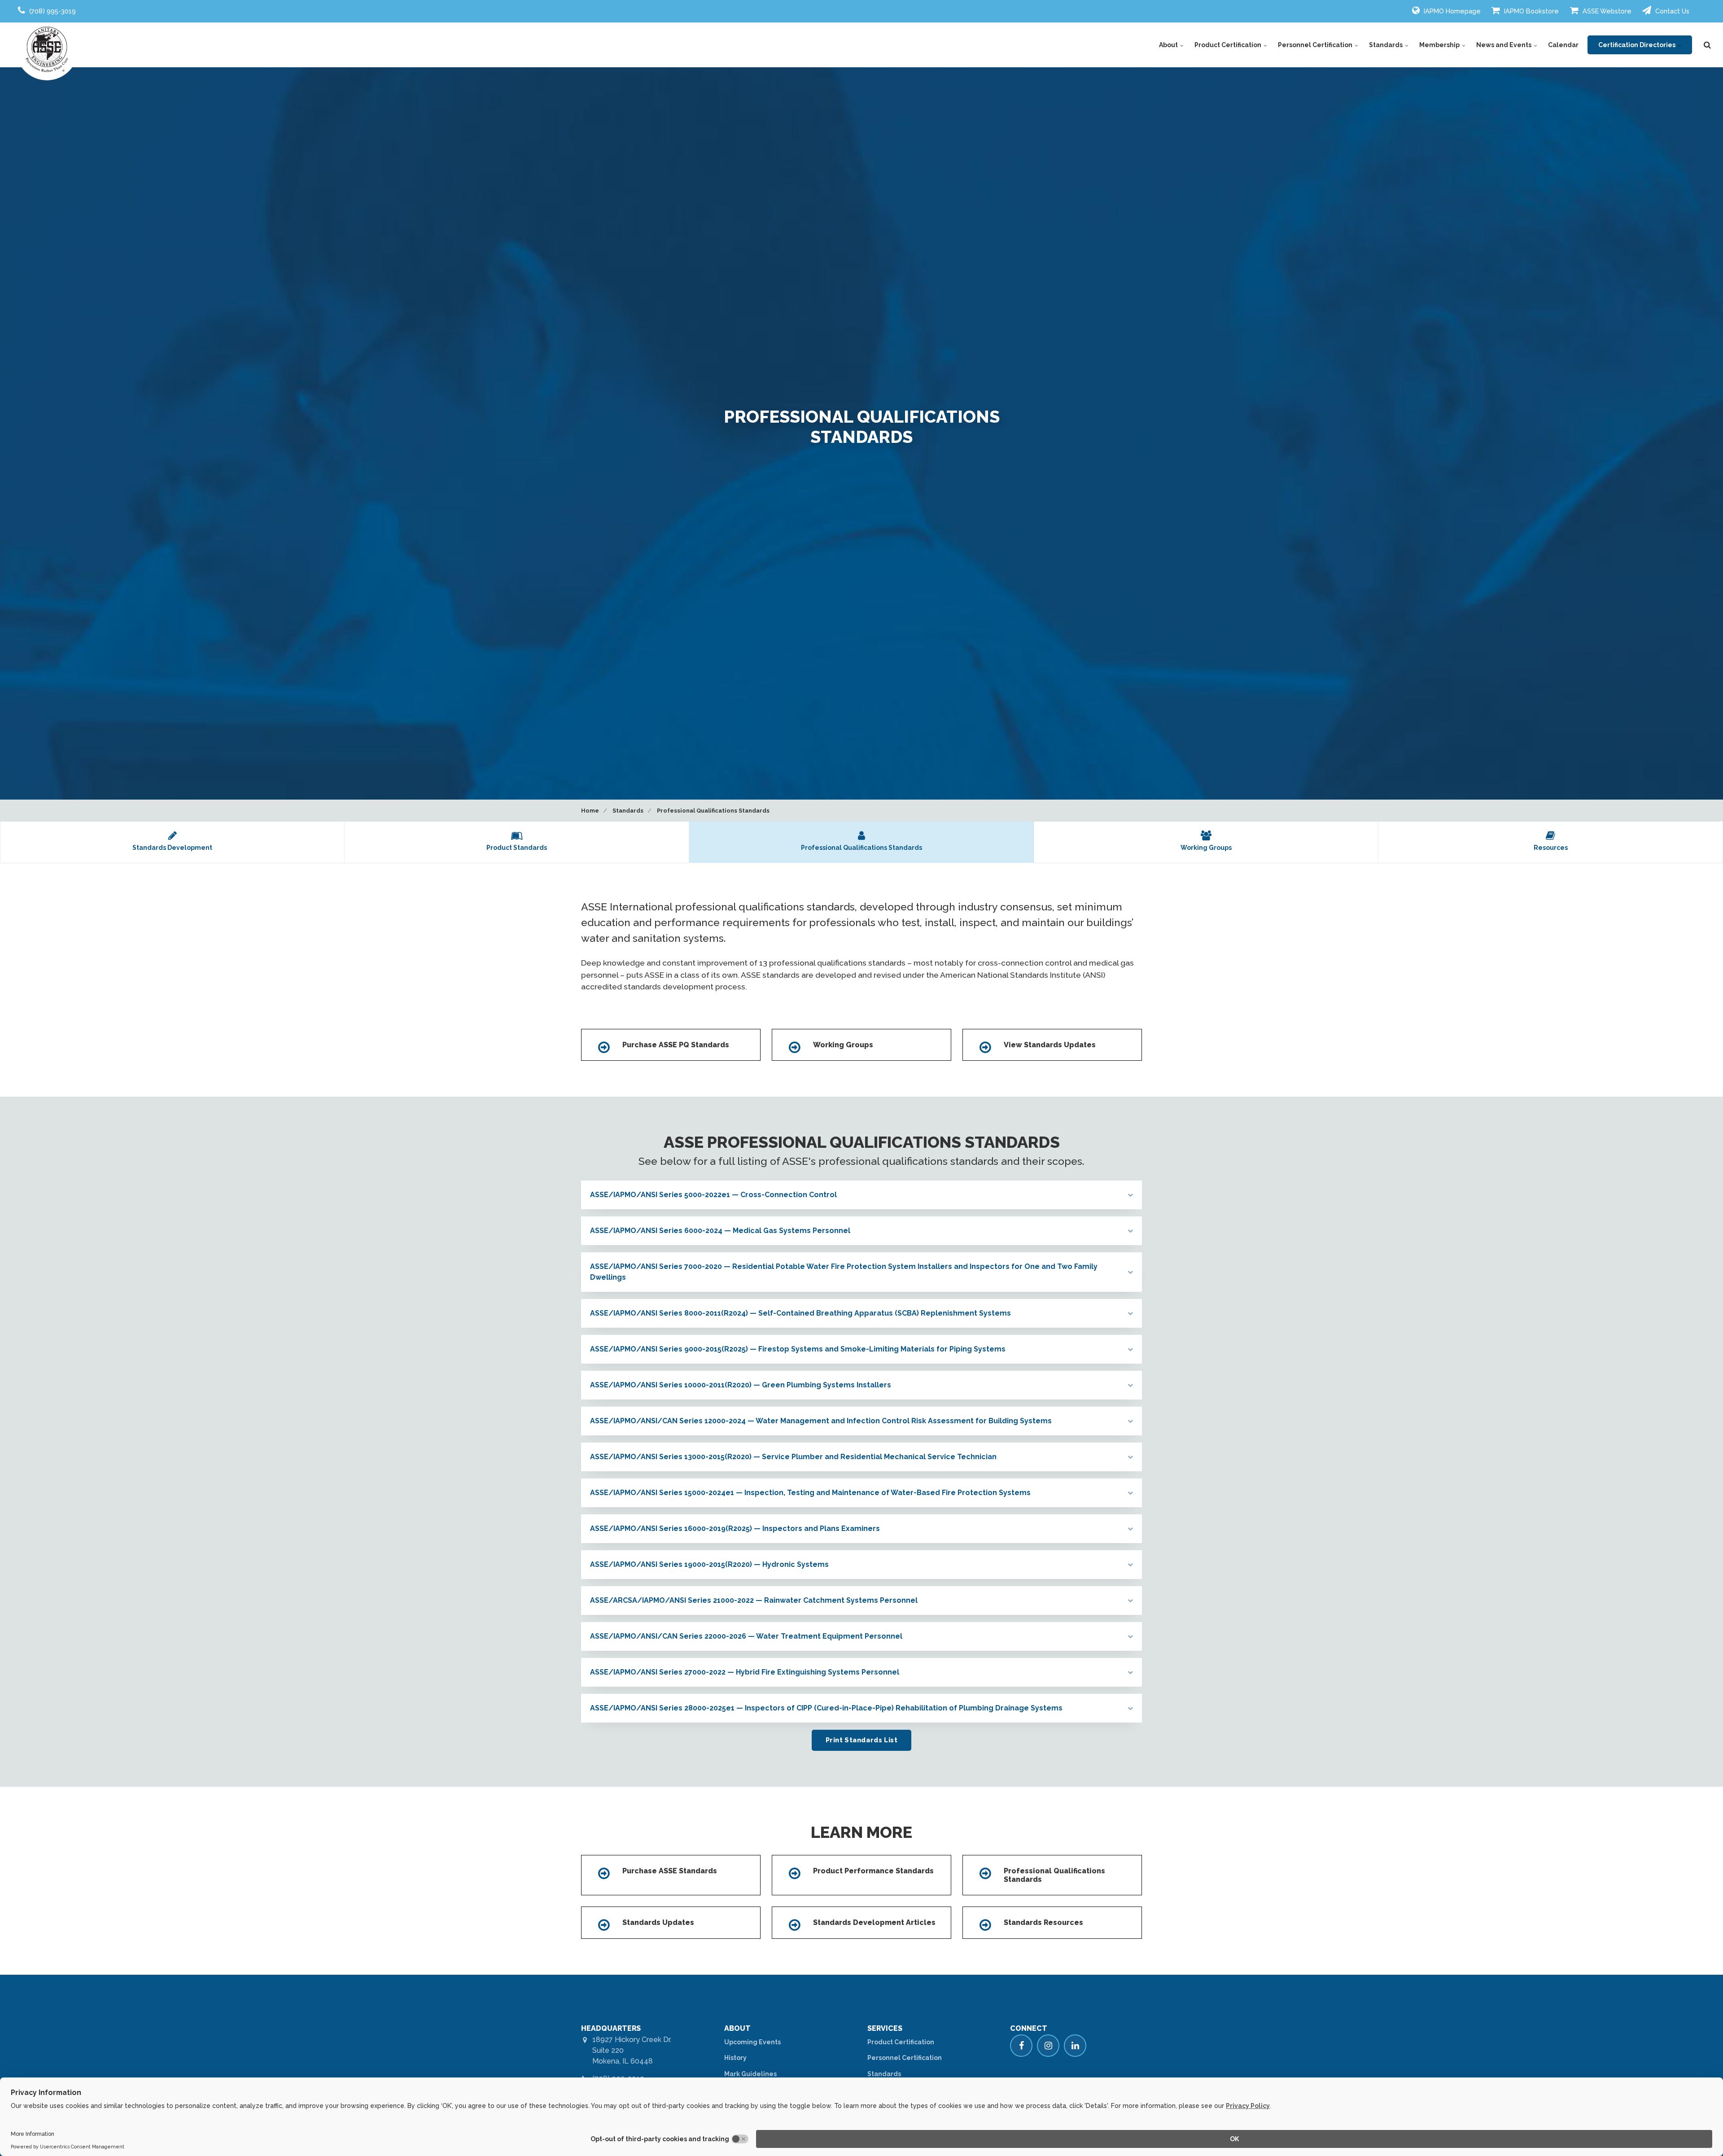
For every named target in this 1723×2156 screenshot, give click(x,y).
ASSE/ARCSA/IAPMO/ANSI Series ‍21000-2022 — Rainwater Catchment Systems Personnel (754, 1600)
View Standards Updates (1050, 1045)
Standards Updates (658, 1922)
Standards (1386, 45)
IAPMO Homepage (1451, 11)
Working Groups (843, 1045)
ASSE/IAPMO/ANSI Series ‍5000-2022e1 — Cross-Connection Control (713, 1195)
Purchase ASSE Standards (670, 1871)
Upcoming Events (752, 2042)
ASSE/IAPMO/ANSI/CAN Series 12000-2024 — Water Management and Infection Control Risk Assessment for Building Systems (821, 1421)
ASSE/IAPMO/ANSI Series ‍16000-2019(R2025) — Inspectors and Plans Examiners (735, 1528)
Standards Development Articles (874, 1922)
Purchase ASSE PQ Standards (676, 1045)
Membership (1440, 45)
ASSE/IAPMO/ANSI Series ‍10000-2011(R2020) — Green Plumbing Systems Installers (741, 1385)
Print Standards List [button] (862, 1740)
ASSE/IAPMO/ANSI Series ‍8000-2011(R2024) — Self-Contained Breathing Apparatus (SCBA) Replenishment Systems (800, 1313)
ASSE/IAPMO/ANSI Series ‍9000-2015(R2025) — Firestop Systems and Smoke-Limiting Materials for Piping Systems (798, 1349)
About (1169, 45)
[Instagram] (1048, 2046)
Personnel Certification (1316, 45)
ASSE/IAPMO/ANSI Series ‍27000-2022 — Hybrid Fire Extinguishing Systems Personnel (745, 1672)
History (735, 2058)
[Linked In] (1075, 2046)
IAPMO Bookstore (1531, 11)
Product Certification (1229, 45)
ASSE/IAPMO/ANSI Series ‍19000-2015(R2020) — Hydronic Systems (709, 1564)
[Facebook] (1021, 2046)
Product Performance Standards (873, 1871)
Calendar (1563, 45)
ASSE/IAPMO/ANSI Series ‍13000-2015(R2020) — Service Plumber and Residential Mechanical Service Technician (793, 1457)
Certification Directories (1638, 45)
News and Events (1504, 45)
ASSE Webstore (1606, 11)
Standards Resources (1043, 1922)
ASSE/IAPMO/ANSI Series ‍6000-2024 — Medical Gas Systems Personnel (720, 1231)
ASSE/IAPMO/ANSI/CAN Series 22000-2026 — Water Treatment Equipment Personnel (746, 1636)
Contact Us (1671, 11)
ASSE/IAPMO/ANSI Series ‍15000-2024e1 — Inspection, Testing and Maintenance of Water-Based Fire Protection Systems (810, 1493)
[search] (1707, 45)
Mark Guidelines (750, 2074)
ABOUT (737, 2028)
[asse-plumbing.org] (47, 49)
